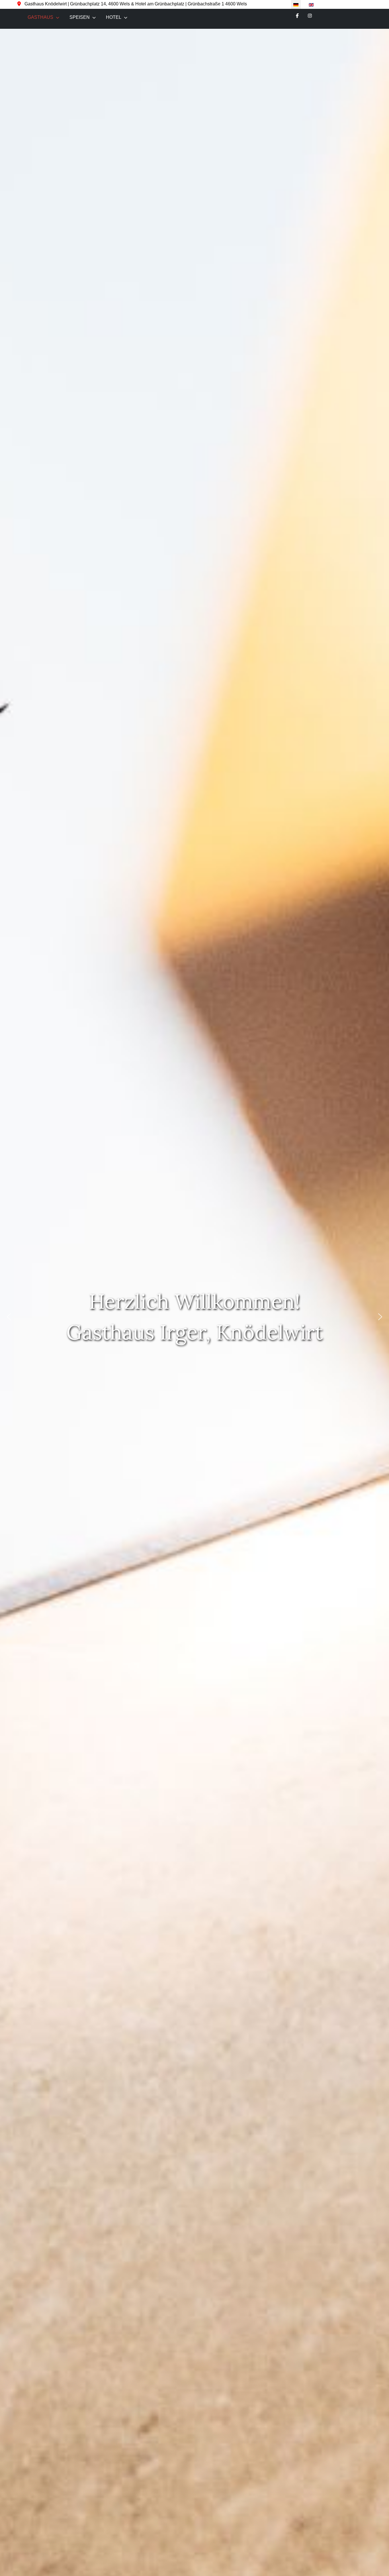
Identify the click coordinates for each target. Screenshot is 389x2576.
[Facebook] (297, 16)
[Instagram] (310, 16)
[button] (9, 1317)
